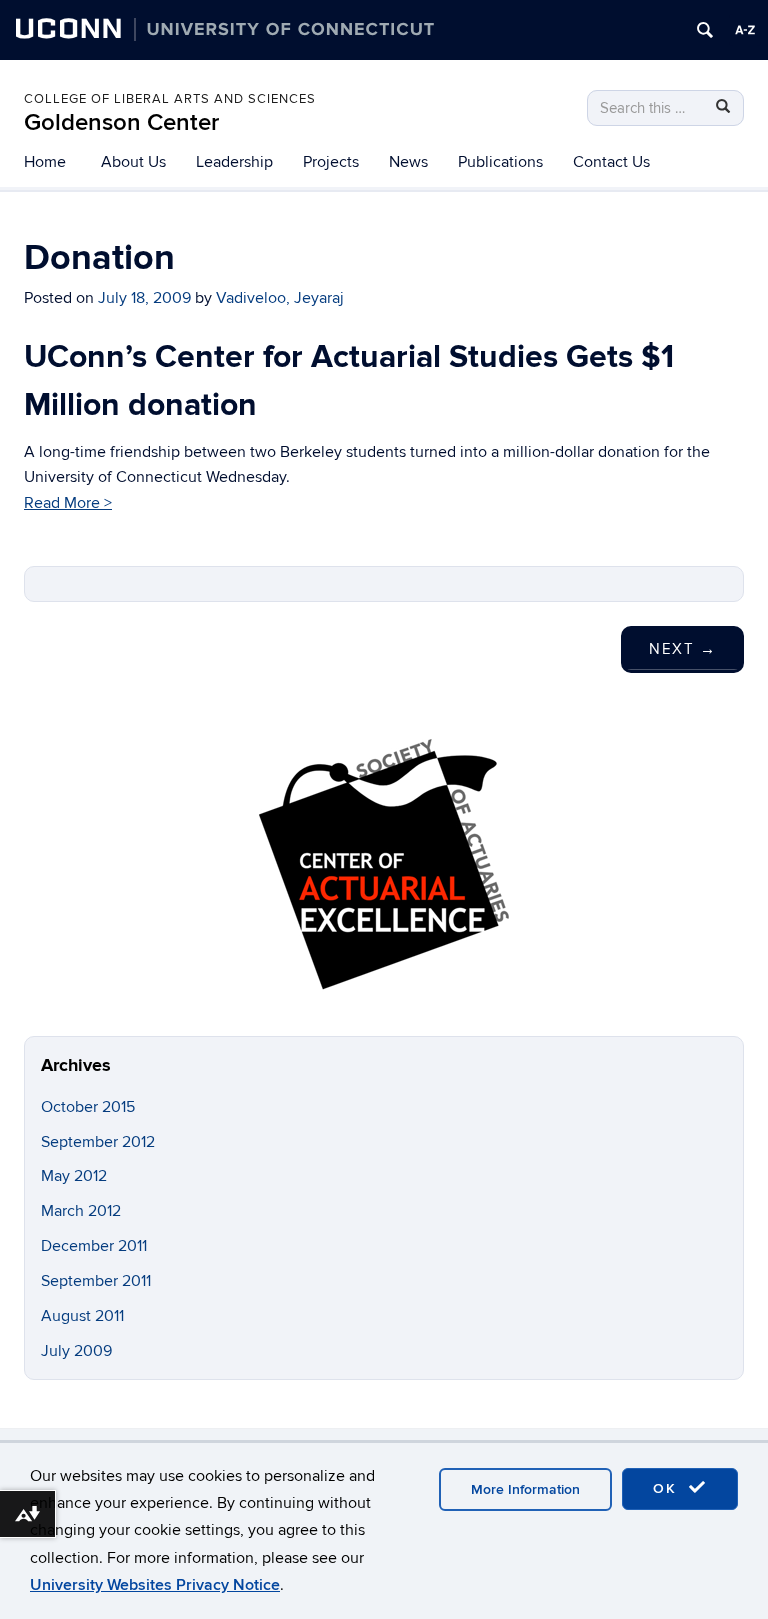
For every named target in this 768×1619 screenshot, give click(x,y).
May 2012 (74, 1176)
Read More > (68, 503)
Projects (331, 162)
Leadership (234, 162)
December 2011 (94, 1246)
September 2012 (98, 1142)
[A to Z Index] (745, 30)
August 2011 (82, 1316)
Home (45, 162)
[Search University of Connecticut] (705, 30)
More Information (525, 1489)
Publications (500, 162)
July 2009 (76, 1351)
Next (682, 649)
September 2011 (96, 1281)
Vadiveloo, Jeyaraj (280, 298)
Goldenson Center (121, 122)
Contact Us (611, 162)
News (408, 162)
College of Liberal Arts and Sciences (170, 99)
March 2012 (81, 1211)
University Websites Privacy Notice (155, 1585)
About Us (133, 162)
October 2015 (88, 1107)
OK (668, 1488)
